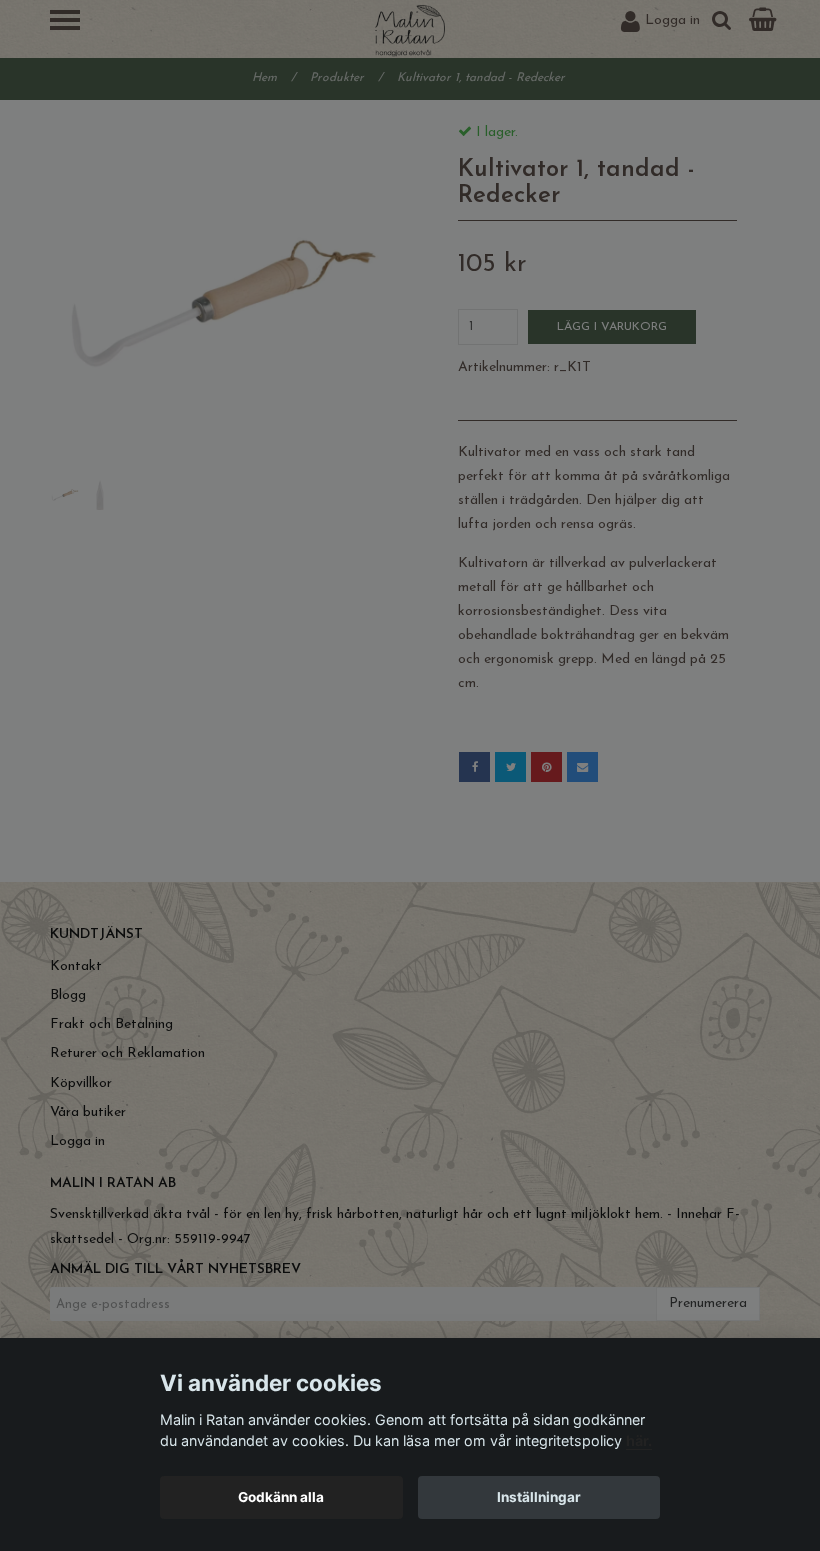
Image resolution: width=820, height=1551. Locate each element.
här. (639, 1440)
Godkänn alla (281, 1497)
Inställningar (539, 1497)
